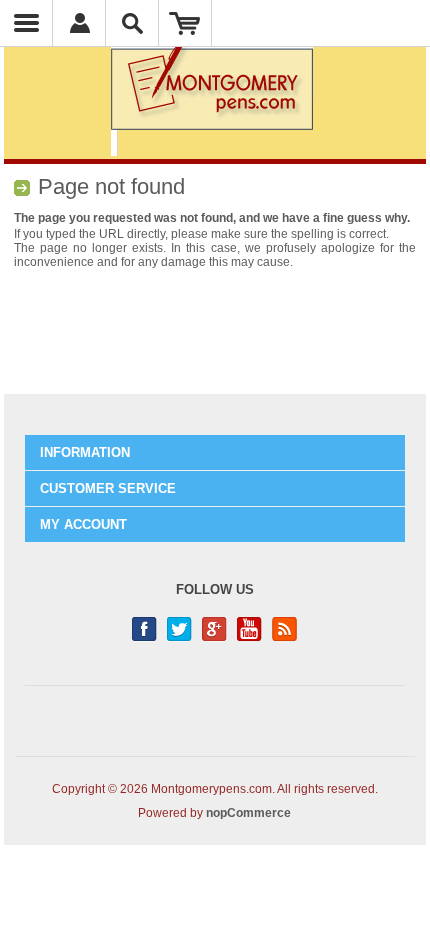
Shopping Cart (185, 23)
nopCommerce (248, 813)
